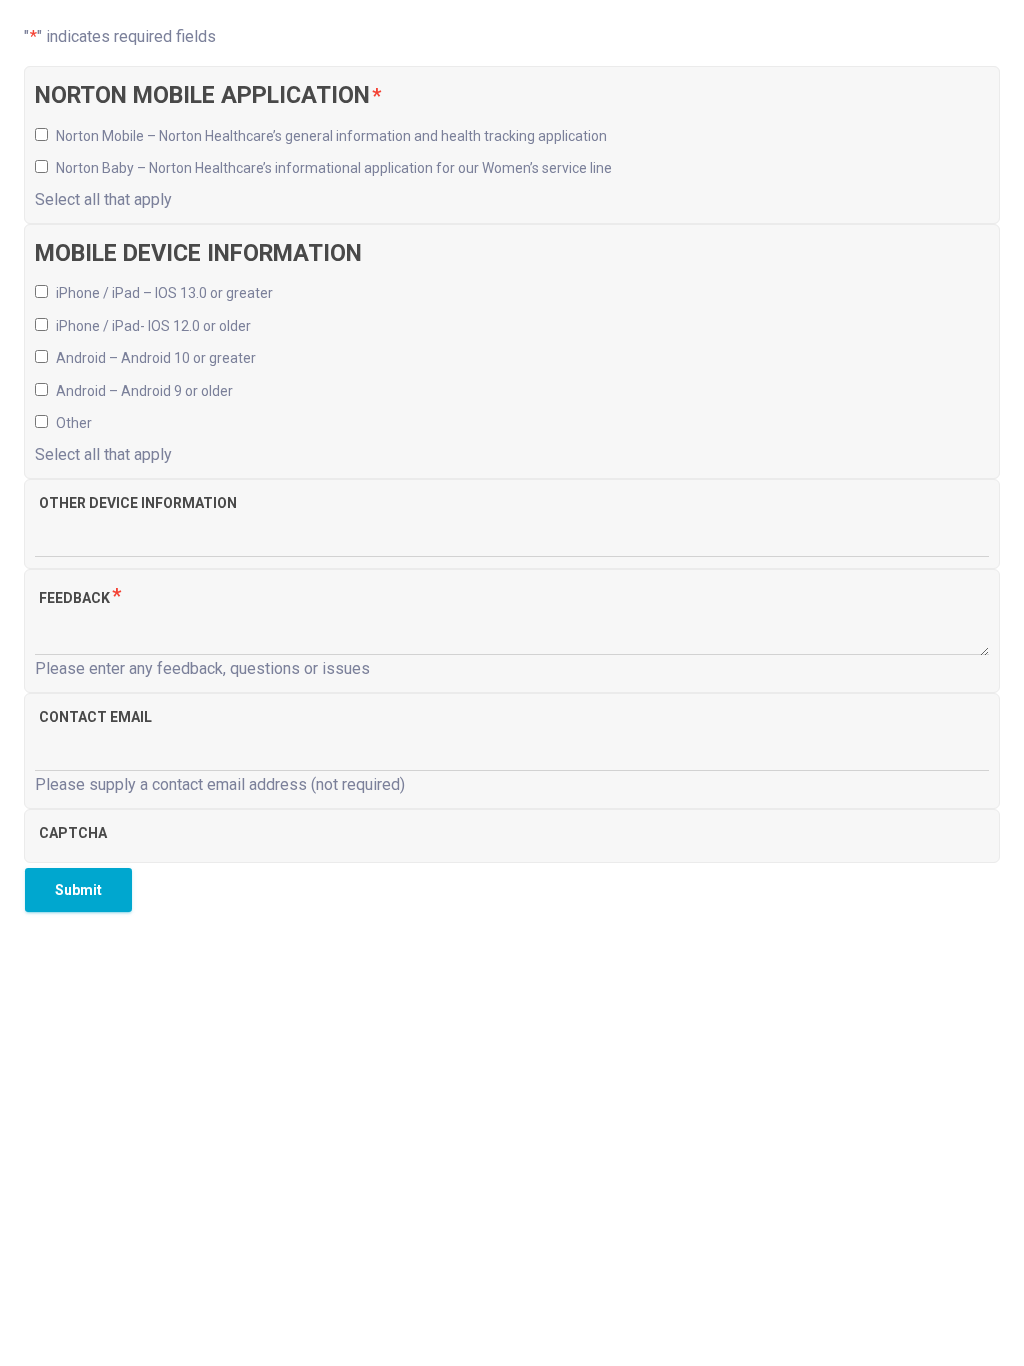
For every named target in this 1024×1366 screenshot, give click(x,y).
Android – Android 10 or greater (156, 358)
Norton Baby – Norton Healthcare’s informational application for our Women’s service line (334, 168)
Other (74, 423)
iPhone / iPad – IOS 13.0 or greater (164, 293)
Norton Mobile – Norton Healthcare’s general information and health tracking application (331, 136)
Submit (78, 890)
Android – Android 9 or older (144, 391)
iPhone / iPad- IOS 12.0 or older (153, 326)
